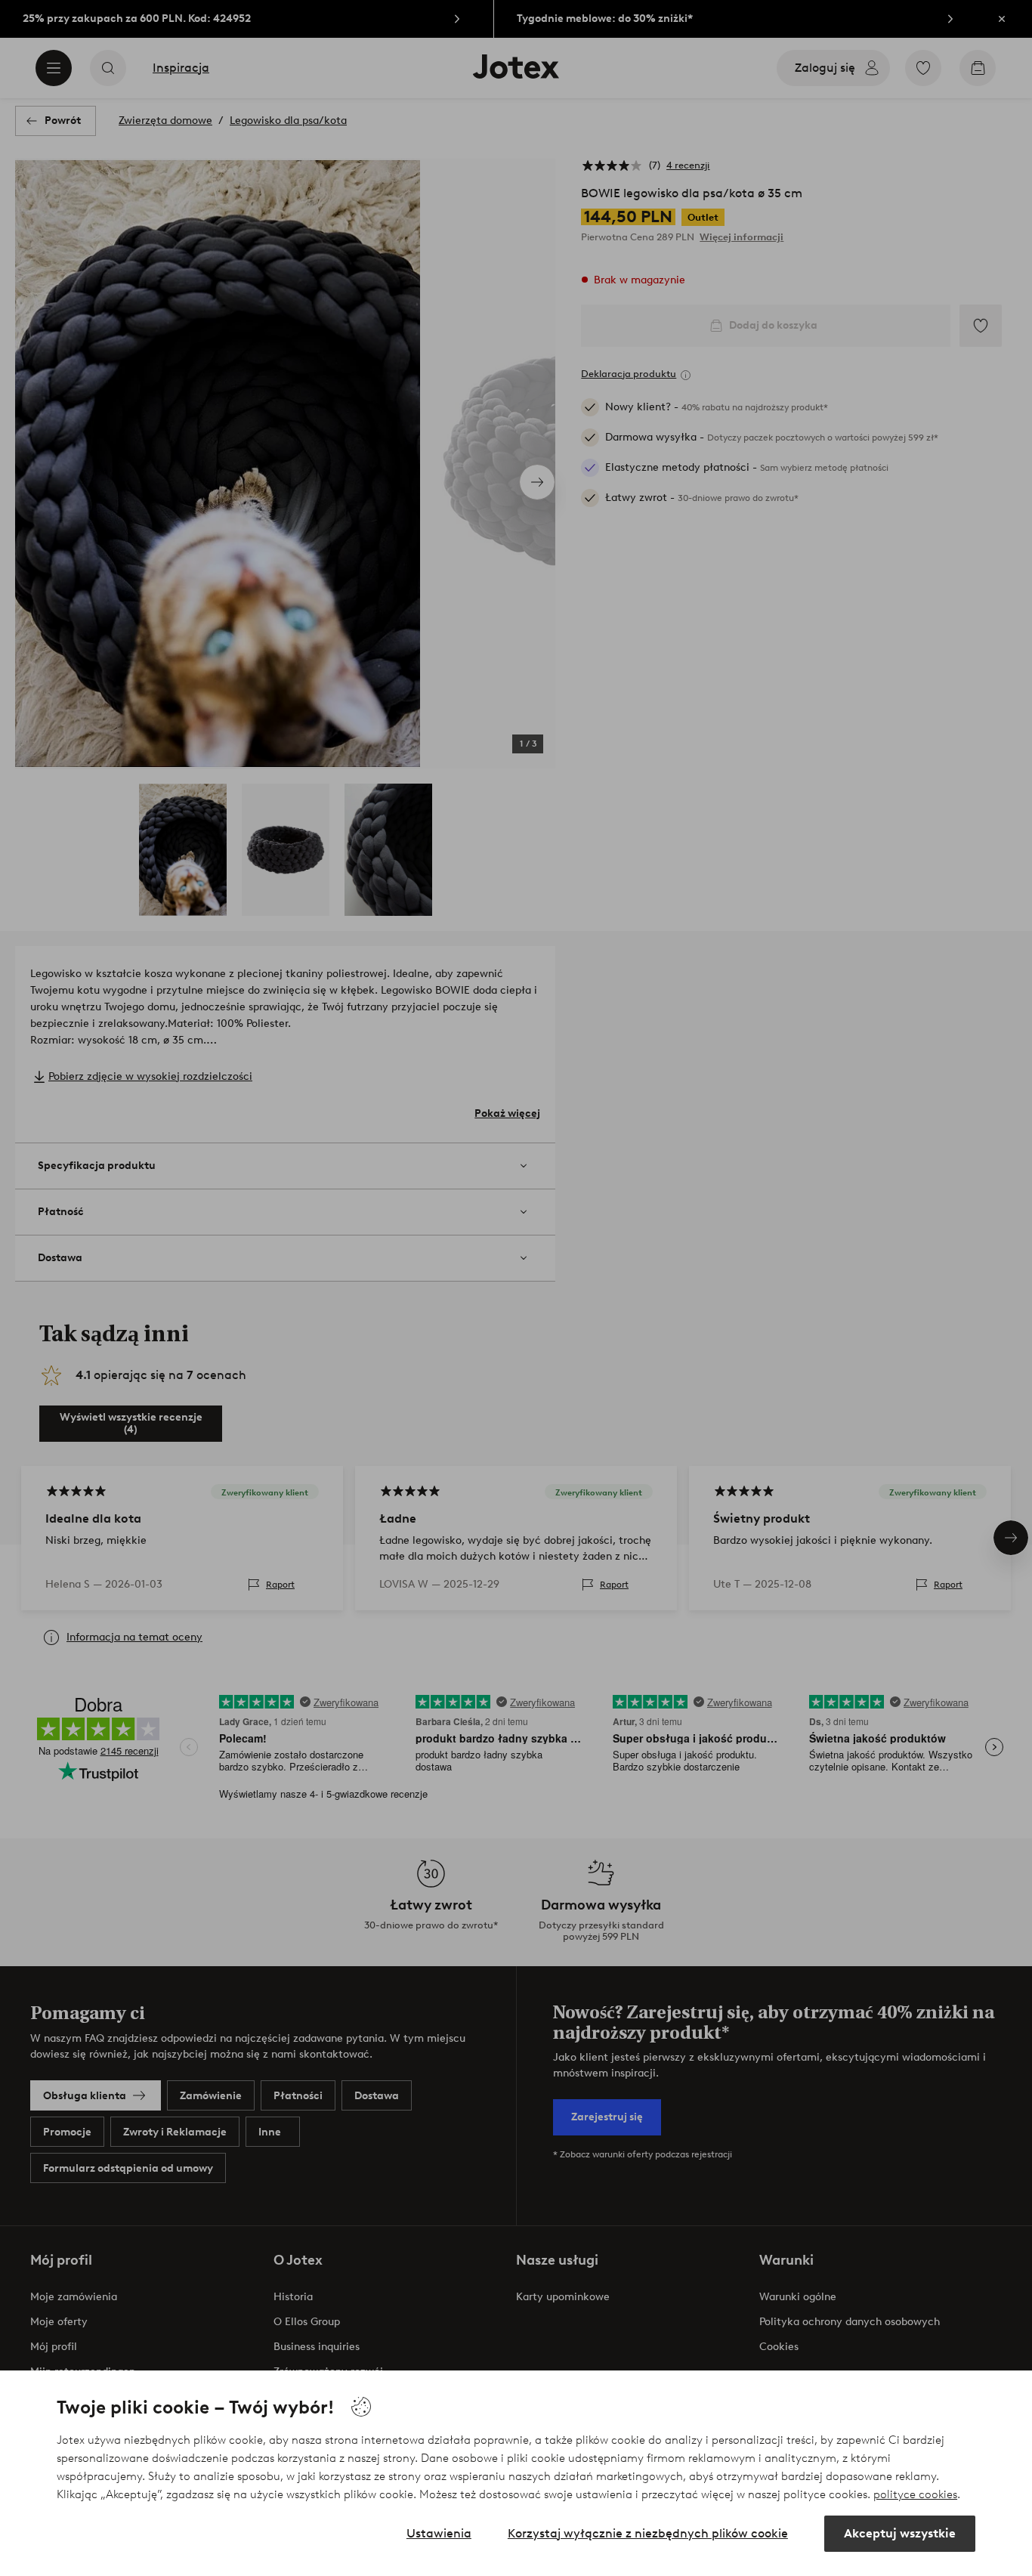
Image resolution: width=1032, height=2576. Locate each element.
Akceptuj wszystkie (900, 2533)
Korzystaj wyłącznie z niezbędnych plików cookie (648, 2533)
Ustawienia (439, 2533)
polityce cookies (915, 2494)
